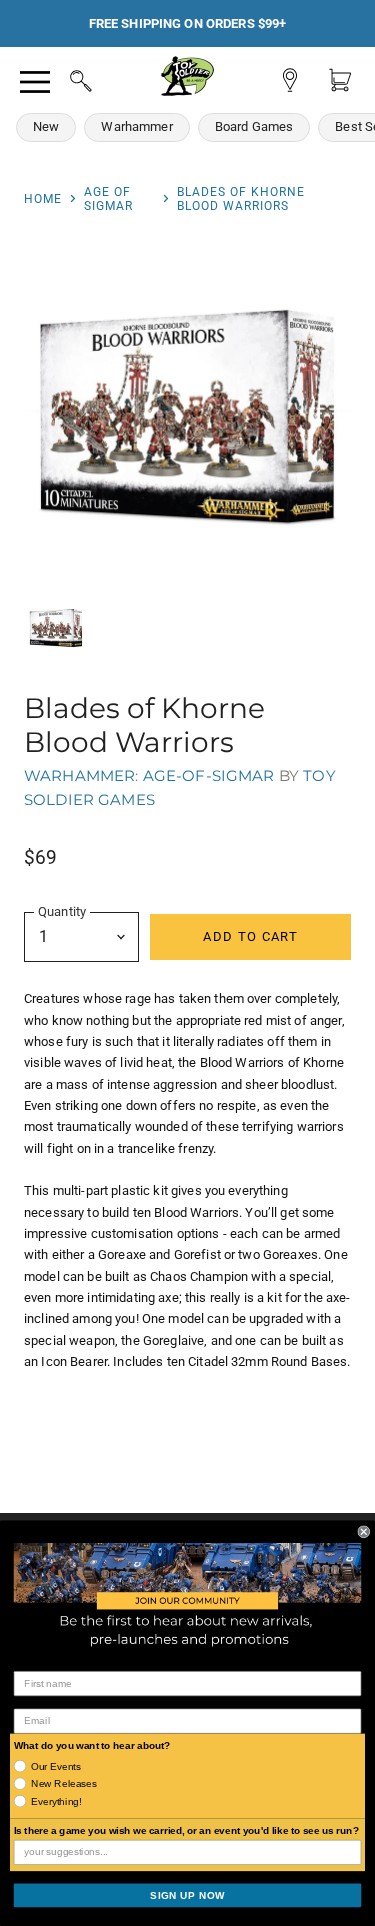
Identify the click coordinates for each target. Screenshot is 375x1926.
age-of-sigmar (209, 775)
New (46, 126)
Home (43, 199)
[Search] (62, 78)
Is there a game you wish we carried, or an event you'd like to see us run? (186, 1830)
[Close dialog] (364, 1531)
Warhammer (136, 126)
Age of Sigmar (108, 199)
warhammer (79, 775)
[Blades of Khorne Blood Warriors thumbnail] (56, 628)
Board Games (254, 126)
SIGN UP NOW (187, 1895)
